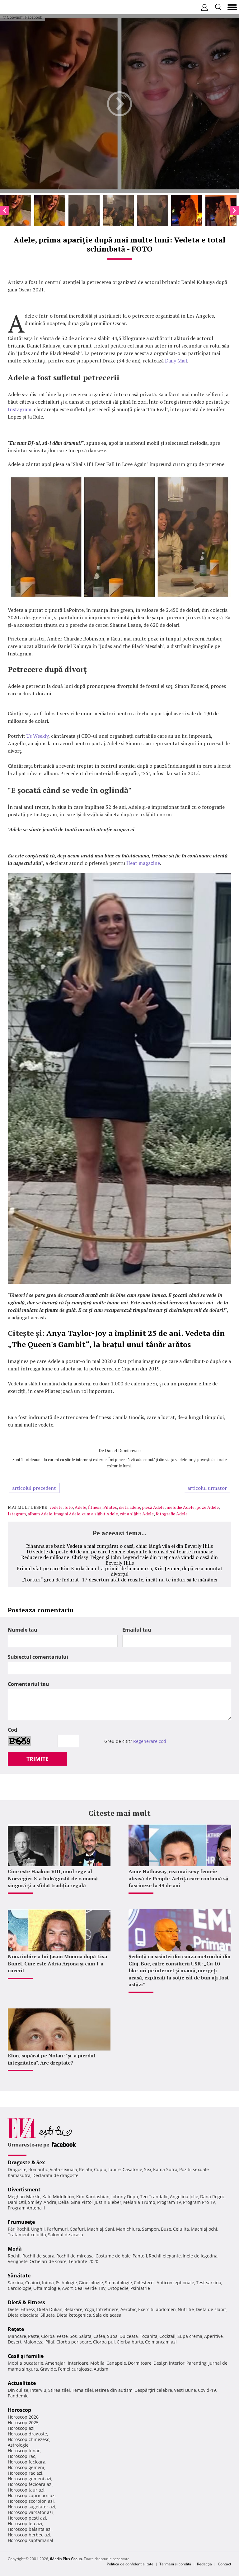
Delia (63, 2202)
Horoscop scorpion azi (31, 2501)
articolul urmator (207, 1488)
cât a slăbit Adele (137, 1514)
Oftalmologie (47, 2288)
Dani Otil (17, 2202)
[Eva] (19, 7)
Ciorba (48, 2336)
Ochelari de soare (48, 2261)
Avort (67, 2288)
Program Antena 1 (27, 2208)
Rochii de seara (38, 2256)
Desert (15, 2342)
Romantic (38, 2169)
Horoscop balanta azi (30, 2529)
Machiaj (95, 2229)
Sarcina (16, 2283)
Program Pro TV (199, 2202)
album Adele (40, 1514)
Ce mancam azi (161, 2342)
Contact (225, 2564)
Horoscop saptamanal (30, 2540)
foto (69, 1507)
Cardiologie (20, 2288)
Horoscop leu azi (25, 2523)
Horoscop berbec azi (29, 2535)
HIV (102, 2288)
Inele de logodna (200, 2256)
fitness (95, 1507)
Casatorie (132, 2169)
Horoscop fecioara (27, 2462)
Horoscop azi (21, 2428)
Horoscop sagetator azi (32, 2507)
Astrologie (18, 2445)
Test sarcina (209, 2283)
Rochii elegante (165, 2256)
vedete (56, 1507)
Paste (34, 2336)
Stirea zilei (59, 2390)
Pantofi (140, 2256)
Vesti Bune (185, 2390)
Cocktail (167, 2336)
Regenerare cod (150, 1741)
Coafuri (77, 2229)
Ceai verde (86, 2288)
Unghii (38, 2229)
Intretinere (107, 2309)
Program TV (169, 2202)
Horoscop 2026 (23, 2417)
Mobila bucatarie (26, 2363)
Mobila (97, 2363)
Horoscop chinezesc (28, 2439)
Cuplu (100, 2169)
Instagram (20, 409)
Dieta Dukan (50, 2309)
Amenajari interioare (67, 2363)
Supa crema (190, 2336)
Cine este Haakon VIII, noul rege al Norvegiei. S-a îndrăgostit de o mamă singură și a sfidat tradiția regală (53, 1878)
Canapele (116, 2363)
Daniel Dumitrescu (123, 1450)
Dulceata (129, 2336)
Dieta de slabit (211, 2309)
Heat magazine (143, 863)
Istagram (17, 1514)
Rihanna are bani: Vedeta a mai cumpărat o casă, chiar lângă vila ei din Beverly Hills (119, 1546)
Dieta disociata (23, 2315)
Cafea (99, 2336)
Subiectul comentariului (38, 1657)
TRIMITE (37, 1759)
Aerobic (128, 2309)
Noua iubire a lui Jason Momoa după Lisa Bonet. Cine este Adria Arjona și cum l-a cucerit (57, 1963)
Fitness (28, 2309)
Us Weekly (37, 736)
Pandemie (18, 2396)
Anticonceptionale (175, 2283)
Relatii (86, 2169)
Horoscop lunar (24, 2451)
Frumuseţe (21, 2222)
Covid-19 (207, 2390)
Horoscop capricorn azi (32, 2495)
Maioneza (33, 2342)
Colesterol (144, 2283)
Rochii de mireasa (75, 2256)
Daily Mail (176, 361)
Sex (148, 2169)
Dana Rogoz (212, 2197)
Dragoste (17, 2169)
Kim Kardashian (93, 2197)
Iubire (115, 2169)
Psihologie (66, 2283)
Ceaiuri (33, 2283)
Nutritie (186, 2309)
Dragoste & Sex (26, 2162)
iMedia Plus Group (66, 2559)
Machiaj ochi (204, 2229)
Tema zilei (82, 2390)
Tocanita (149, 2336)
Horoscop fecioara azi (30, 2484)
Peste (62, 2336)
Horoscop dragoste (27, 2434)
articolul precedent (34, 1488)
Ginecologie (91, 2283)
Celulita (181, 2229)
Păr (11, 2229)
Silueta (48, 2315)
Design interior (169, 2363)
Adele (80, 1507)
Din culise (18, 2390)
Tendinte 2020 (83, 2261)
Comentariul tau (28, 1684)
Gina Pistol (82, 2202)
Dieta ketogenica (74, 2315)
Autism (101, 2369)
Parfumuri (57, 2229)
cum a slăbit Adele (100, 1514)
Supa (112, 2336)
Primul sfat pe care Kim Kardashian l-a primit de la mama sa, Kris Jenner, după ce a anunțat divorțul (119, 1571)
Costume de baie (113, 2256)
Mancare (17, 2336)
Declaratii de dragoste (55, 2175)
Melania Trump (139, 2202)
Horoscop (19, 2410)
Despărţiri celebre (153, 2390)
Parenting (197, 2363)
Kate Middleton (58, 2197)
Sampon (150, 2229)
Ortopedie (118, 2288)
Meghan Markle (24, 2197)
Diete (13, 2309)
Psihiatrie (140, 2288)
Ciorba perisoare (74, 2342)
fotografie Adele (172, 1514)
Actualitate (22, 2383)
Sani (110, 2229)
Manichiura (128, 2229)
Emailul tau (137, 1630)
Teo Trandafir (154, 2197)
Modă (15, 2249)
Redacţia (204, 2564)
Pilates (110, 1507)
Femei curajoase (75, 2369)
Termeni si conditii (175, 2564)
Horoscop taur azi (26, 2490)
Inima (48, 2283)
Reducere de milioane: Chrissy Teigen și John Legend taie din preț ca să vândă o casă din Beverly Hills (119, 1560)
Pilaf (50, 2342)
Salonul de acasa (66, 2235)
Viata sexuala (63, 2169)
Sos (73, 2336)
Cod (12, 1730)
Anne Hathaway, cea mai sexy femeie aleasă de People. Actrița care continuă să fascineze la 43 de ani (178, 1878)
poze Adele (208, 1507)
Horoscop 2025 (23, 2422)
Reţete (16, 2329)
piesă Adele (153, 1507)
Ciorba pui (104, 2342)
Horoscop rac (21, 2456)
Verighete (18, 2261)
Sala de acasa (107, 2315)
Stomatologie (118, 2283)
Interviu (38, 2390)
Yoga (89, 2309)
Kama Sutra (165, 2169)
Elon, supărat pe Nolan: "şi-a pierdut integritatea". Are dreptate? (52, 2059)
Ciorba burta (130, 2342)
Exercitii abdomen (157, 2309)
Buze (166, 2229)
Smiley (35, 2202)
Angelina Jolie (184, 2197)
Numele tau (23, 1630)
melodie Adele (180, 1507)
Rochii (23, 2229)
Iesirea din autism (114, 2390)
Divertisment (24, 2190)
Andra (50, 2202)
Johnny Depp (125, 2197)
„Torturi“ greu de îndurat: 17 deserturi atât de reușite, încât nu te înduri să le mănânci (120, 1580)
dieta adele (129, 1507)
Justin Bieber (108, 2202)
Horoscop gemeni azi (30, 2479)
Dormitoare (140, 2363)
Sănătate (19, 2276)
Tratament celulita (27, 2235)
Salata (85, 2336)
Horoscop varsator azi (30, 2512)
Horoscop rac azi (25, 2473)
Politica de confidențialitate (130, 2564)
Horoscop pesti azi (27, 2518)
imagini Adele (67, 1514)
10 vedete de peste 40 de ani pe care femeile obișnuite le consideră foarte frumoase (120, 1552)
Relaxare (73, 2309)
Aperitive (213, 2336)
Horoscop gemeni (26, 2467)
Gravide (48, 2369)
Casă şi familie (26, 2356)
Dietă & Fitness (26, 2302)
